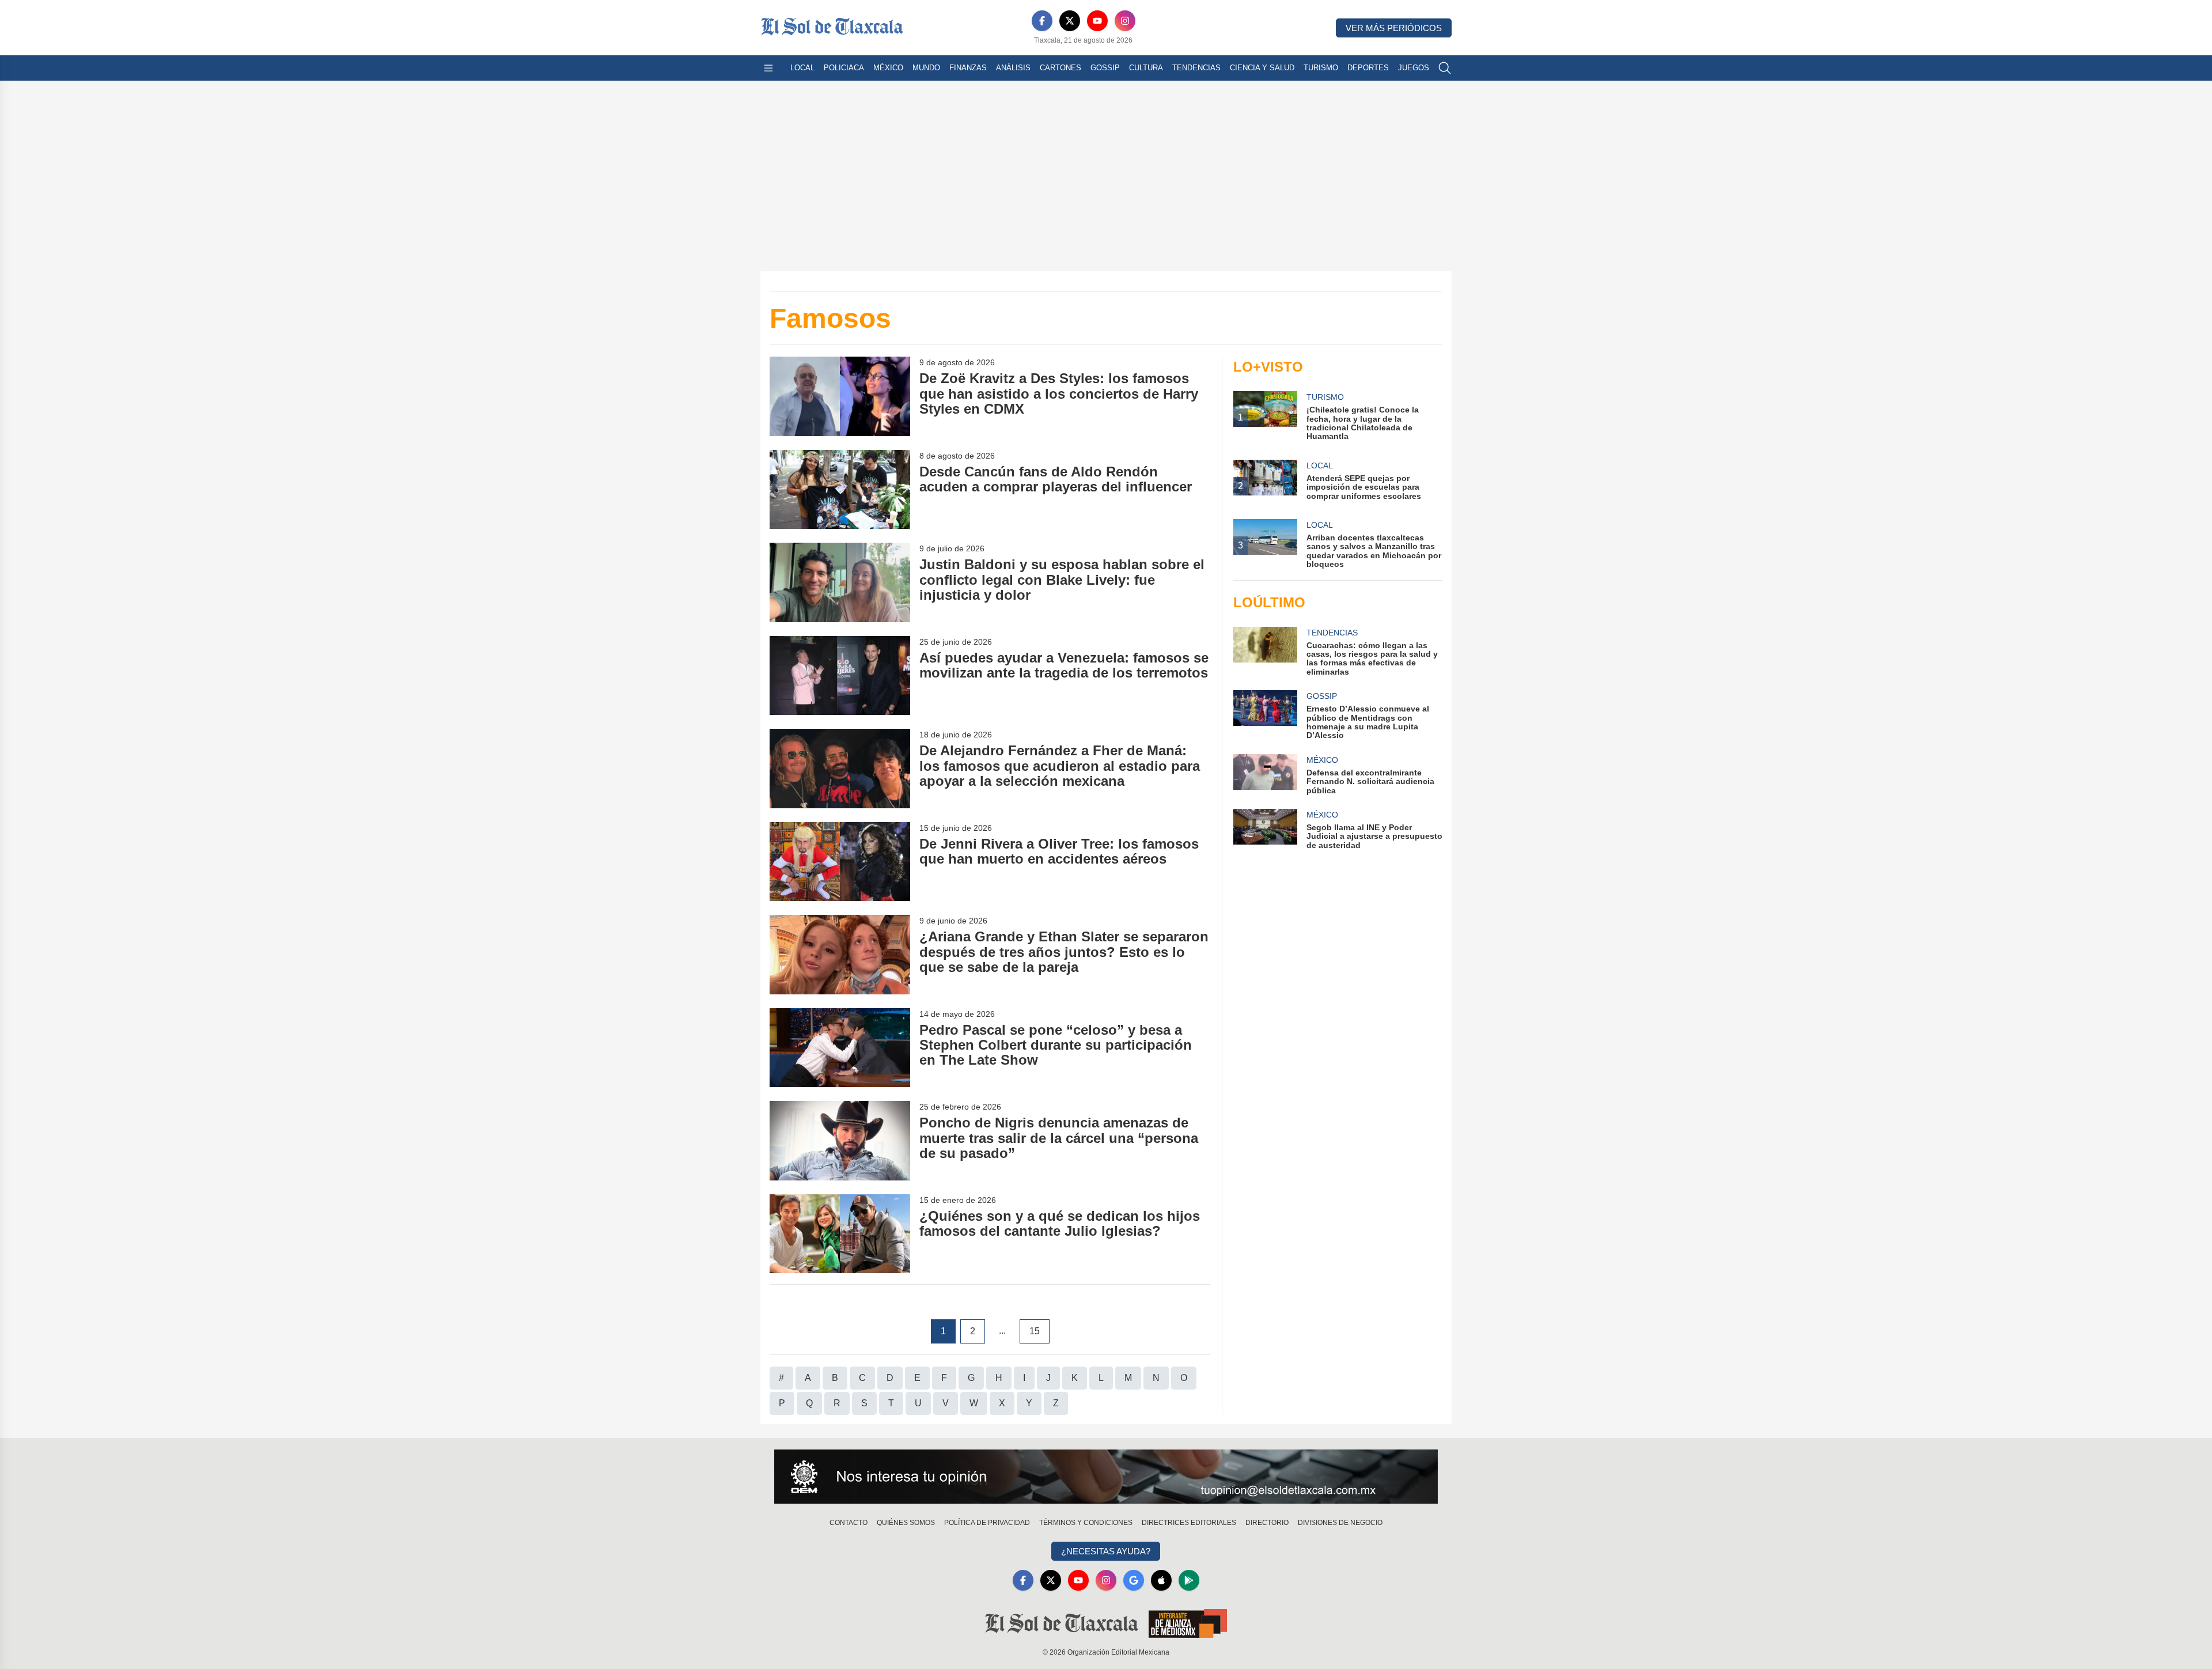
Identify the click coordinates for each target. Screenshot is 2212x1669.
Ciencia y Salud (1262, 68)
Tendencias (1196, 68)
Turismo (1321, 68)
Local (802, 68)
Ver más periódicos (1394, 28)
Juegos (1414, 68)
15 (1035, 1331)
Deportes (1368, 68)
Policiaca (844, 68)
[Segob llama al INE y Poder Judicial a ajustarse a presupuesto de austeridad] (1265, 829)
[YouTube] (1097, 21)
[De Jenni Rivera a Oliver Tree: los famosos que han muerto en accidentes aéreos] (840, 862)
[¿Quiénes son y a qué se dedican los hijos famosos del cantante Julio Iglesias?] (840, 1234)
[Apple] (1161, 1580)
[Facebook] (1042, 21)
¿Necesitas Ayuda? (1106, 1551)
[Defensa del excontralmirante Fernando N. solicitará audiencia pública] (1265, 775)
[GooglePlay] (1189, 1580)
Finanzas (968, 68)
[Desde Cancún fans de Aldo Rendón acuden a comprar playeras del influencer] (840, 489)
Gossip (1105, 68)
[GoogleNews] (1134, 1580)
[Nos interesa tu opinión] (1106, 1477)
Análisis (1013, 68)
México (888, 68)
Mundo (926, 68)
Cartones (1060, 68)
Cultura (1146, 68)
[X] (1070, 21)
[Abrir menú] (768, 68)
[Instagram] (1125, 21)
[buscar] (1445, 68)
